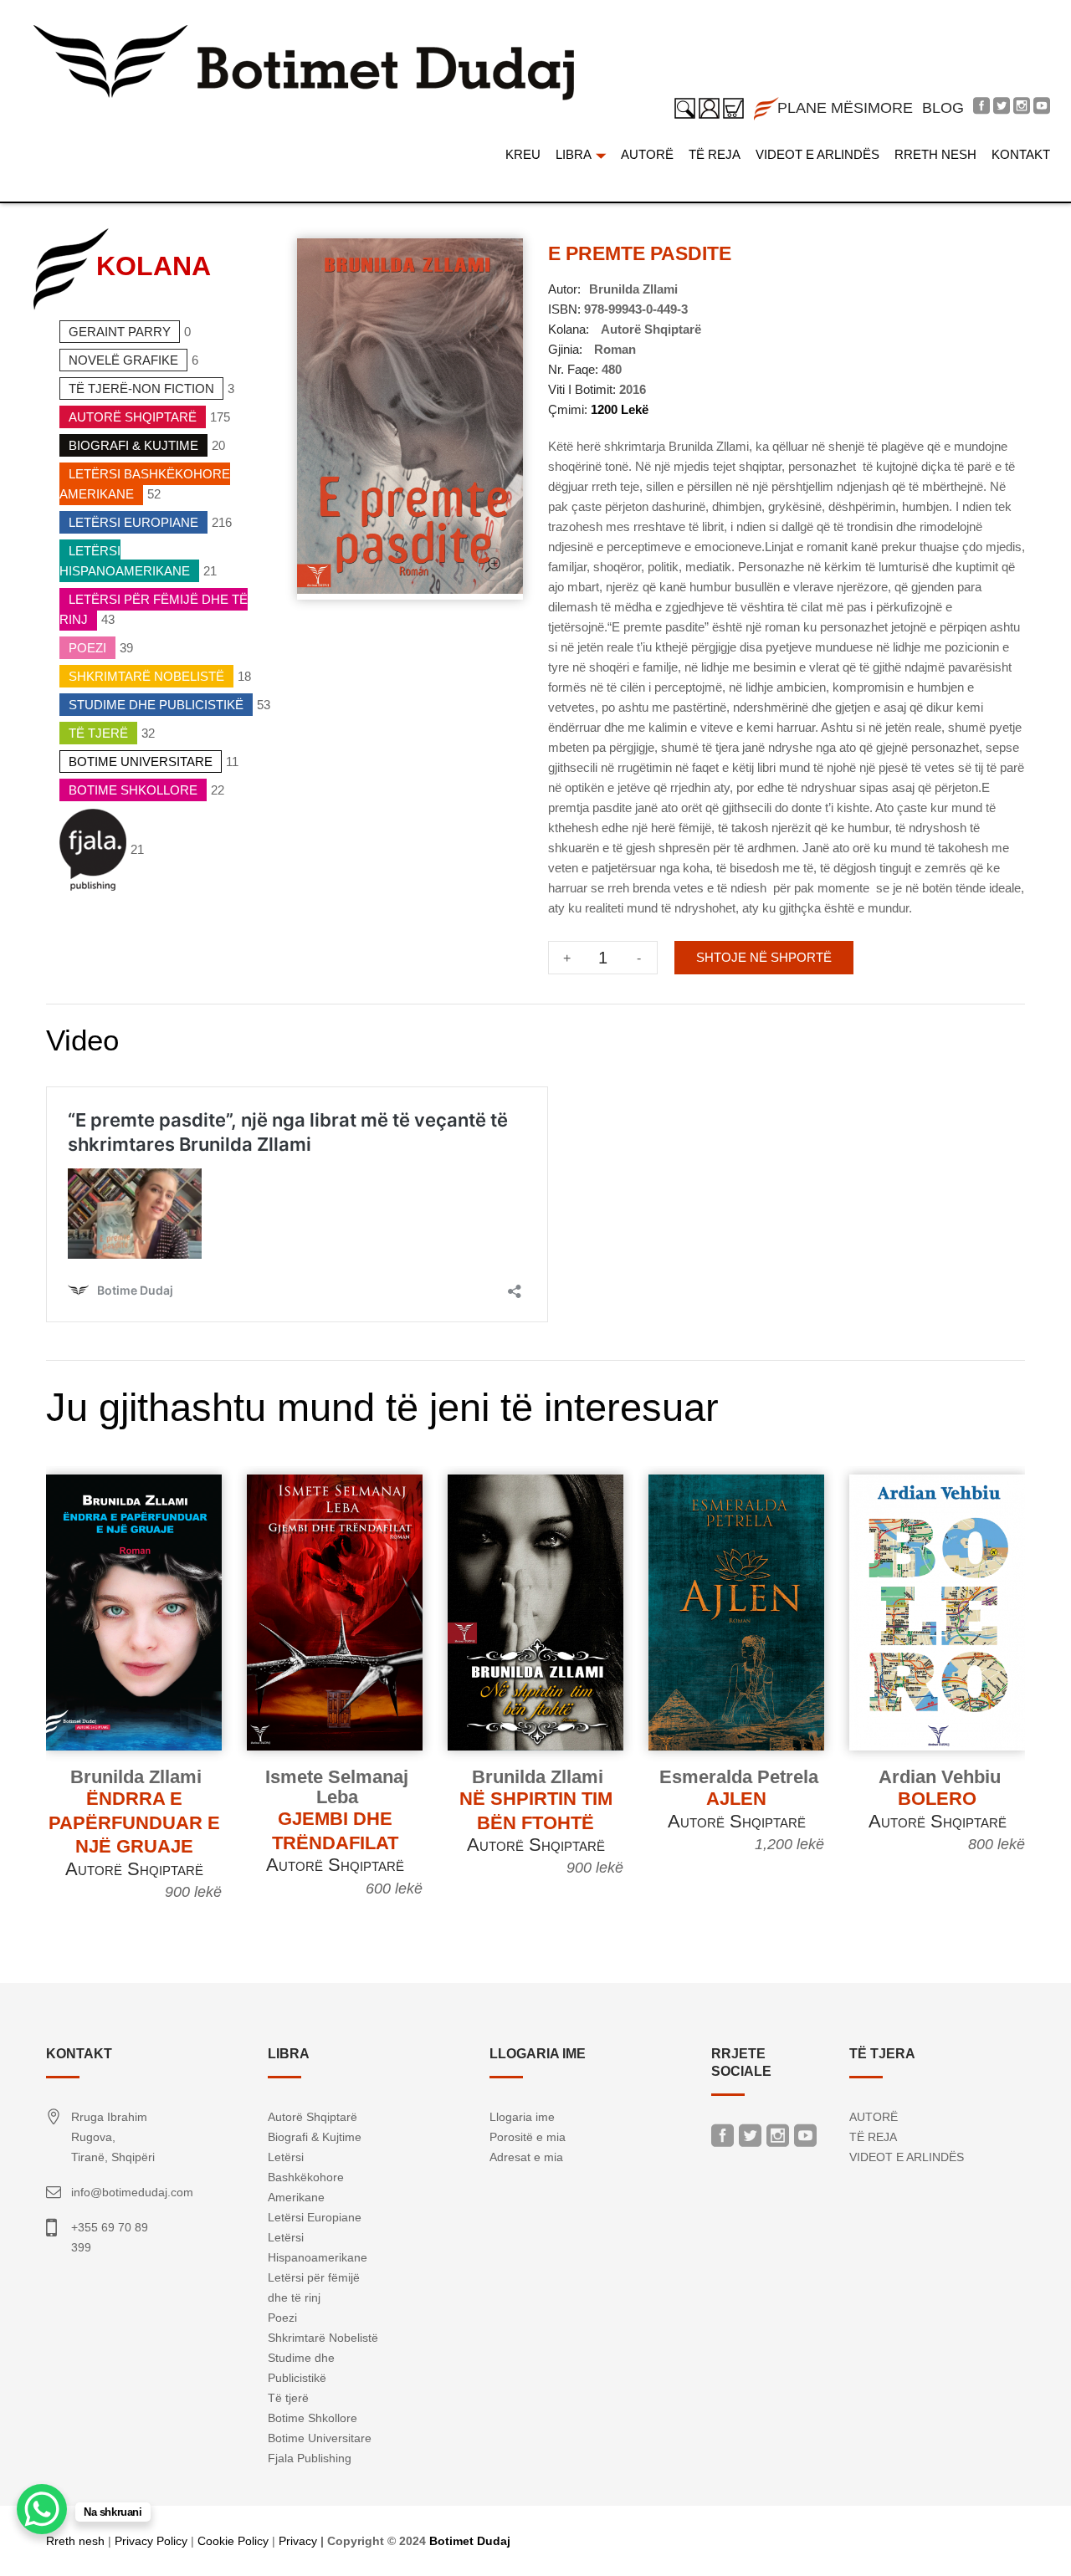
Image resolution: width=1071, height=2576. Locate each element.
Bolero (937, 1799)
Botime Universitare (141, 762)
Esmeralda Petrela (739, 1777)
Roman (615, 349)
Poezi (87, 648)
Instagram (778, 2140)
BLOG (943, 108)
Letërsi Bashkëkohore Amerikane (145, 484)
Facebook (723, 2140)
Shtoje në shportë (764, 957)
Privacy (298, 2541)
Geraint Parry (120, 332)
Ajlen (736, 1799)
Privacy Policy (151, 2541)
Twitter (750, 2140)
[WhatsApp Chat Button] (42, 2509)
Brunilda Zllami (633, 289)
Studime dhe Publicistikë (156, 705)
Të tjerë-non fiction (141, 388)
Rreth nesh (75, 2541)
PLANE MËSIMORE (845, 108)
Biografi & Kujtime (133, 445)
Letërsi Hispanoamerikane (125, 561)
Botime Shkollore (133, 790)
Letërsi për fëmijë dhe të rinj (154, 609)
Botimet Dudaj (470, 2541)
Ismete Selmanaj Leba (337, 1787)
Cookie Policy (233, 2541)
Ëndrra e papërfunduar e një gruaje (134, 1822)
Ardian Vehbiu (940, 1777)
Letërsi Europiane (133, 522)
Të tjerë (98, 733)
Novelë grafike (123, 360)
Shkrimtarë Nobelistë (146, 676)
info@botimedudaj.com (132, 2192)
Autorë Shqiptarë (133, 417)
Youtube (805, 2140)
